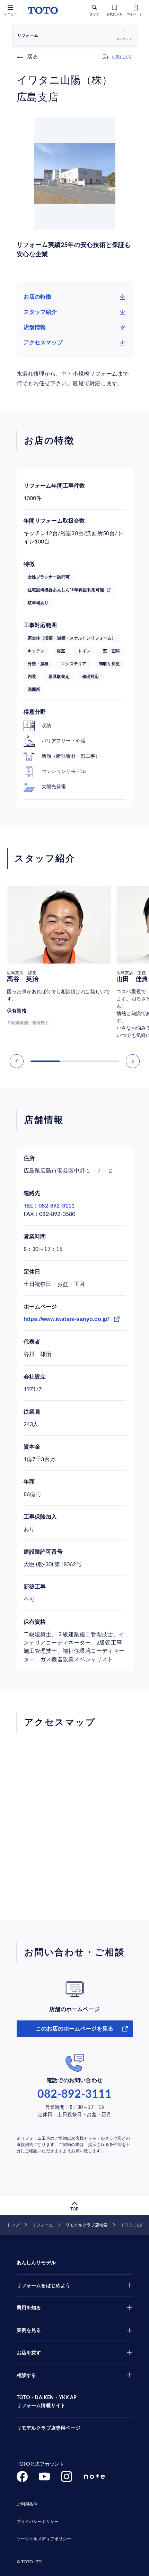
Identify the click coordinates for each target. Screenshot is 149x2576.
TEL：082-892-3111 (49, 1206)
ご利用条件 (27, 2504)
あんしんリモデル (36, 2263)
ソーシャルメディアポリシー (44, 2539)
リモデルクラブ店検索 (86, 2225)
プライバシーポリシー (38, 2522)
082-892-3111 (74, 2094)
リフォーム (42, 2225)
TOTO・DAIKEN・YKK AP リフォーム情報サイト (47, 2402)
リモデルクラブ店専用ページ (49, 2428)
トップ (13, 2225)
